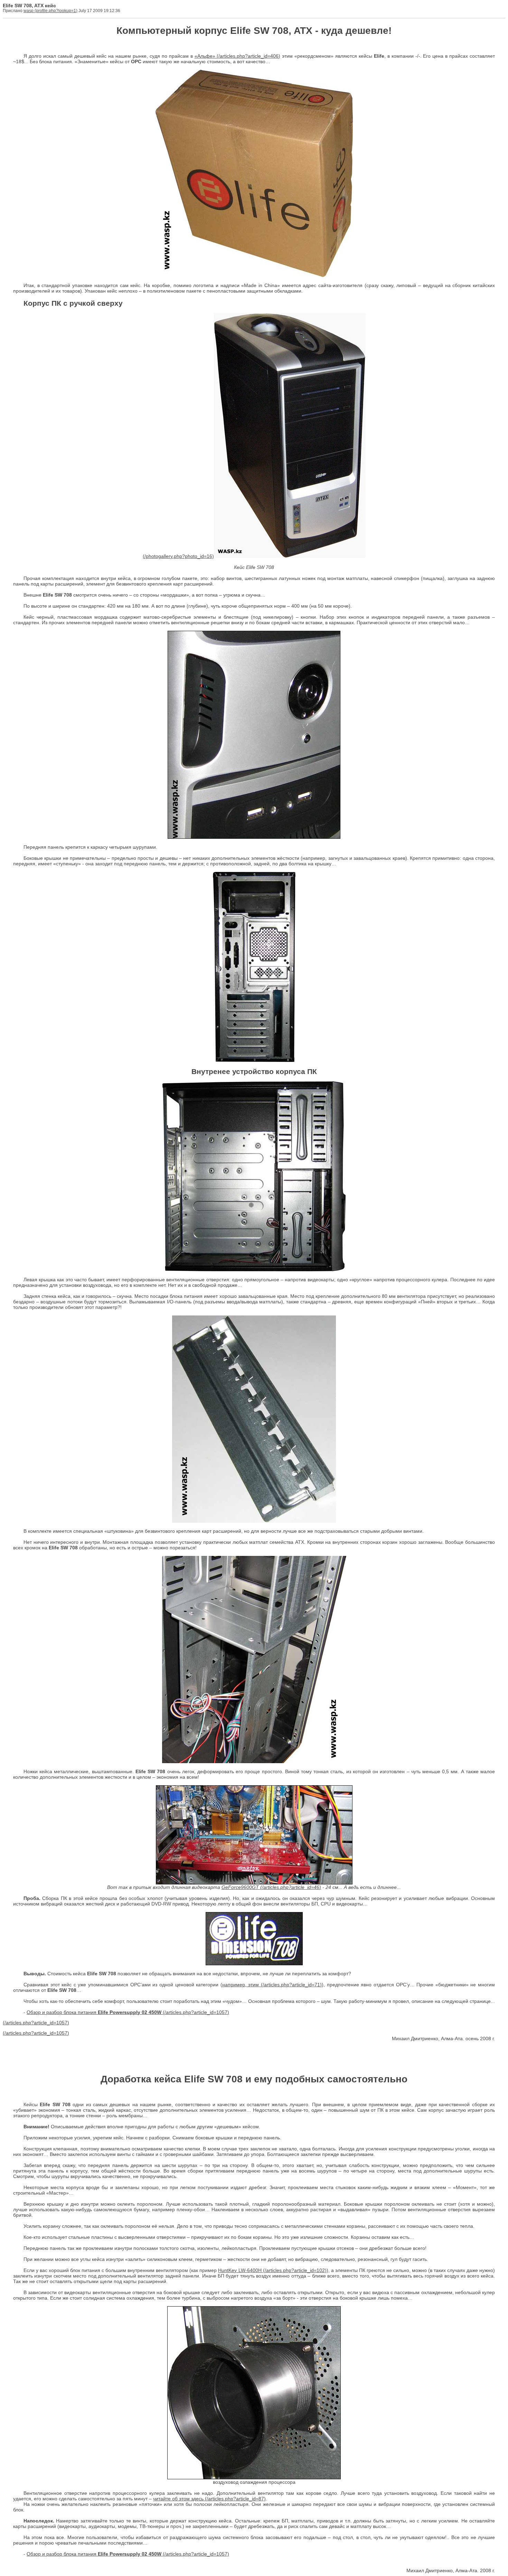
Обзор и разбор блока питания (94, 2012)
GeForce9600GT (240, 1887)
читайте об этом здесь (178, 2499)
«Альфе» (205, 56)
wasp (29, 11)
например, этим (241, 1985)
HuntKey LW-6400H (240, 2270)
